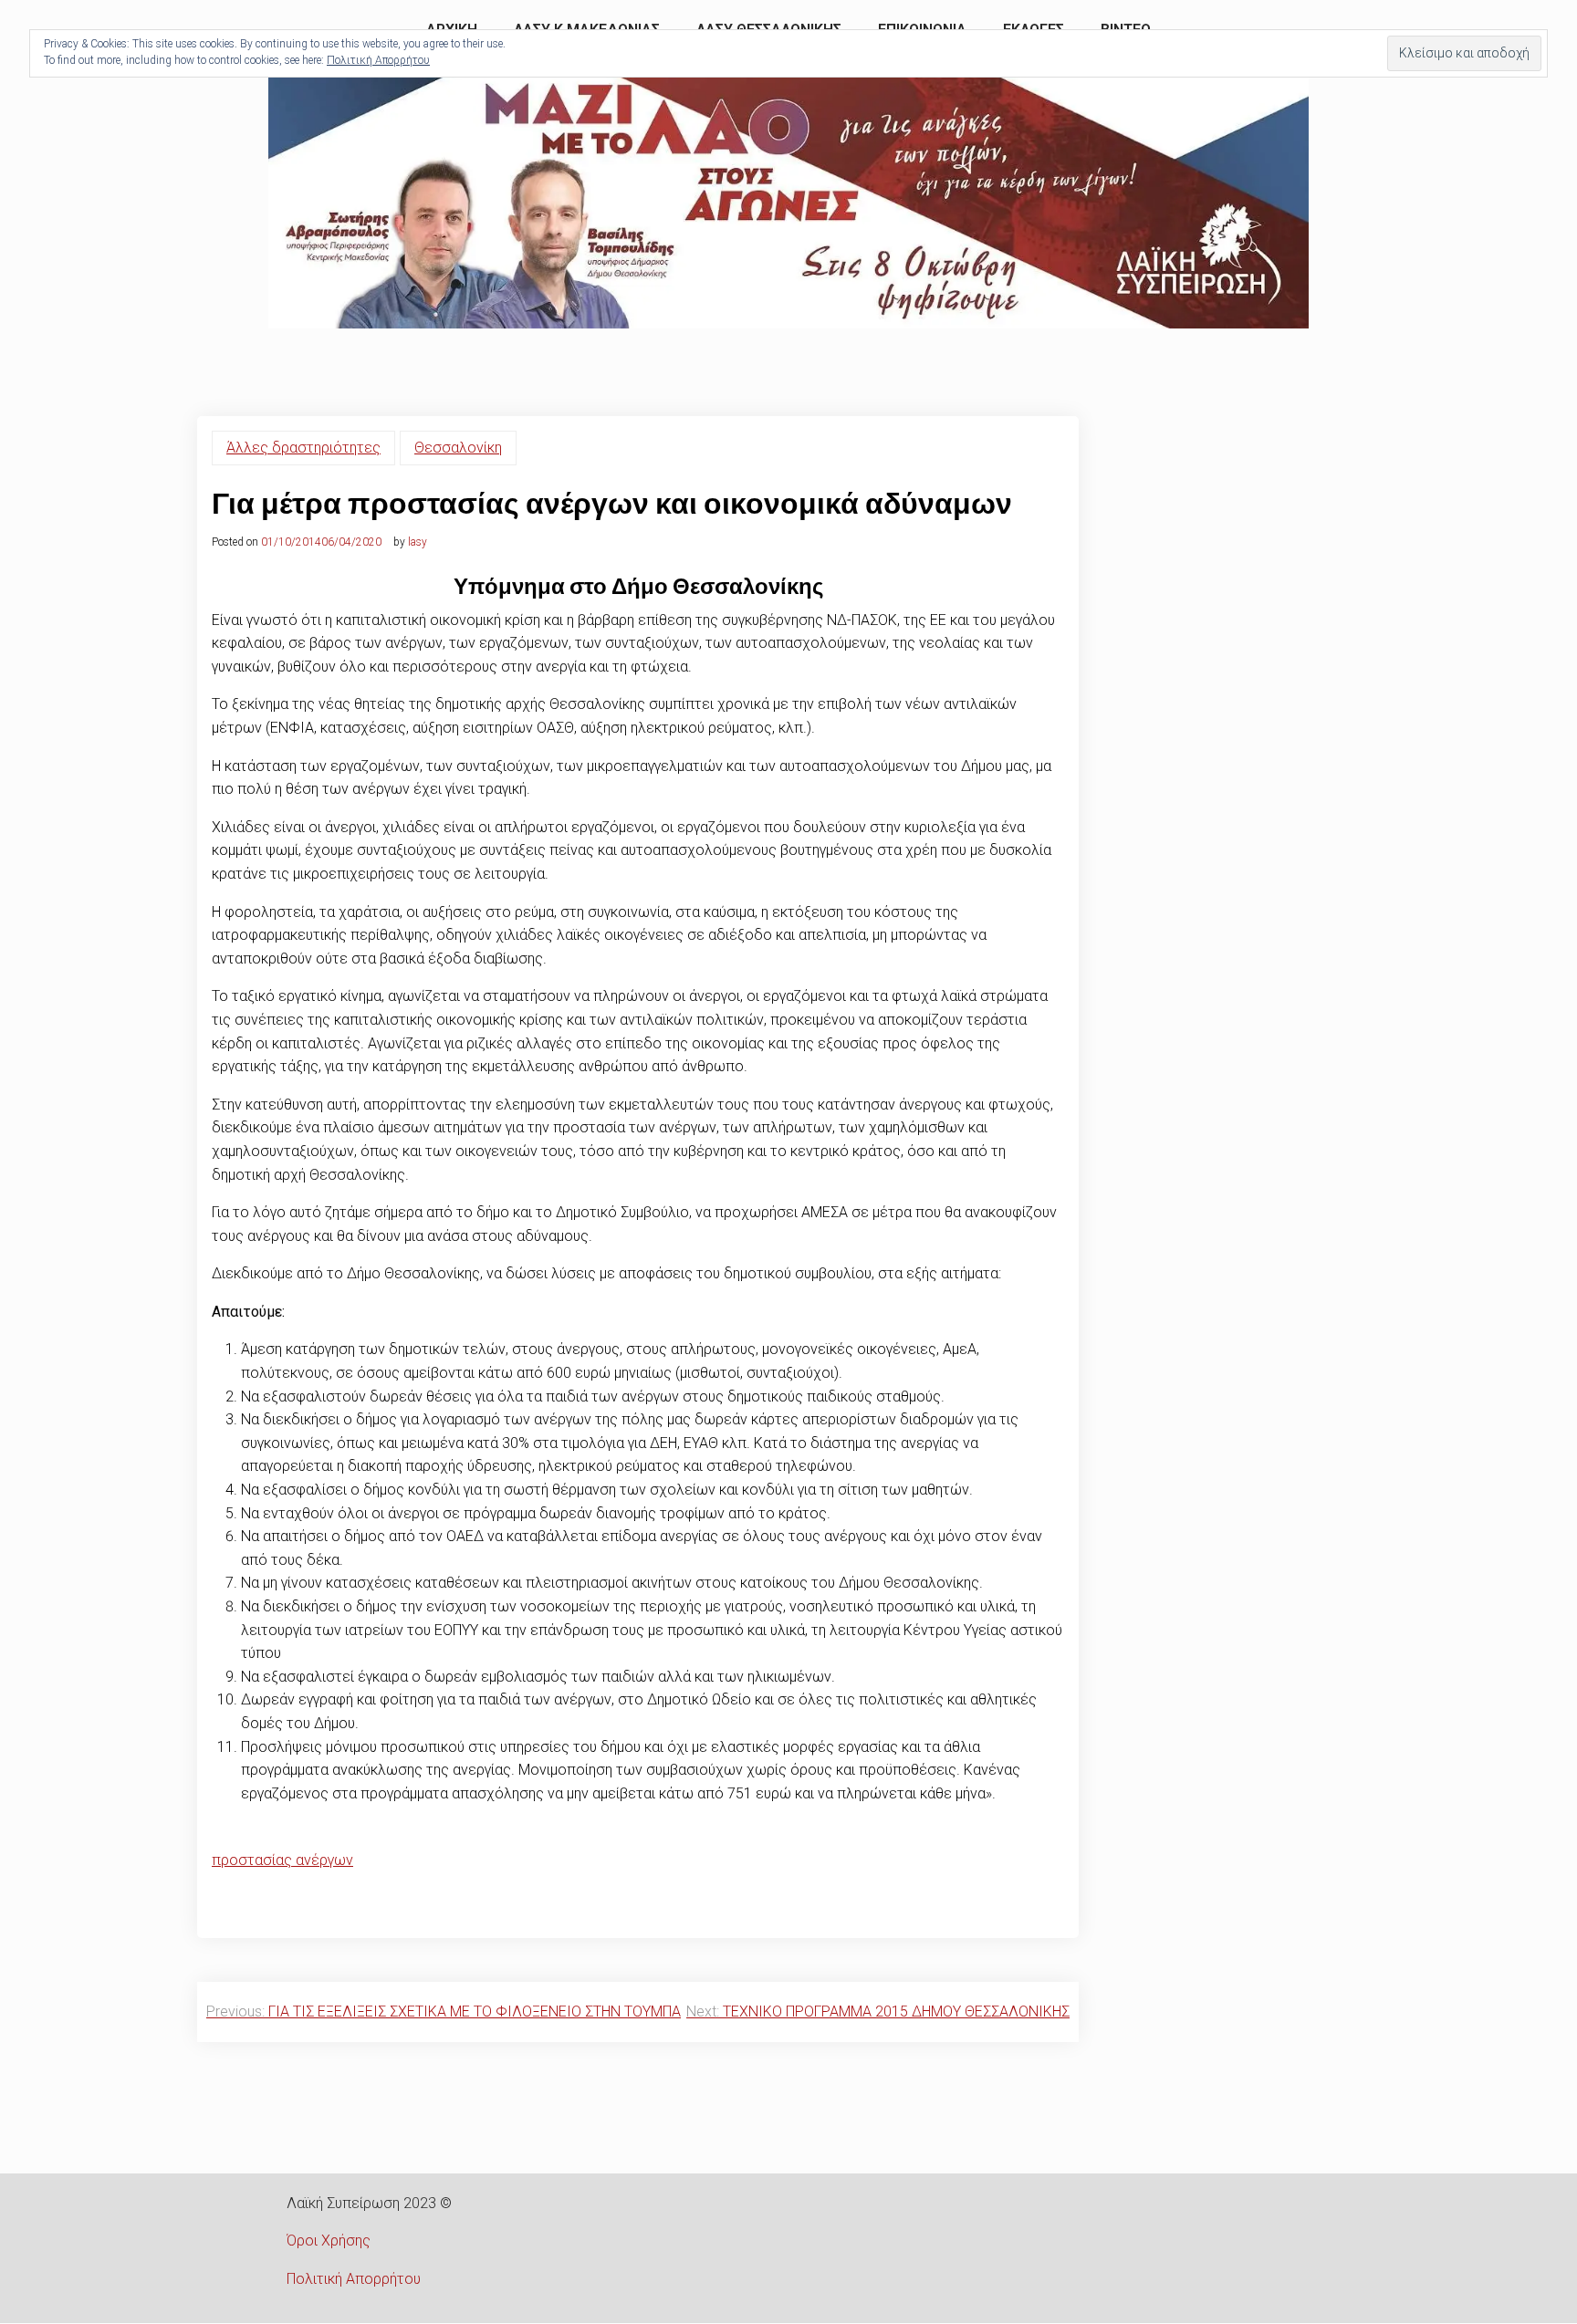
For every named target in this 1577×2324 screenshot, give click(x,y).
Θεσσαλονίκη (458, 448)
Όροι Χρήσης (329, 2241)
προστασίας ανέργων (282, 1860)
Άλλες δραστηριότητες (303, 448)
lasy (418, 542)
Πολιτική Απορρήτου (354, 2279)
